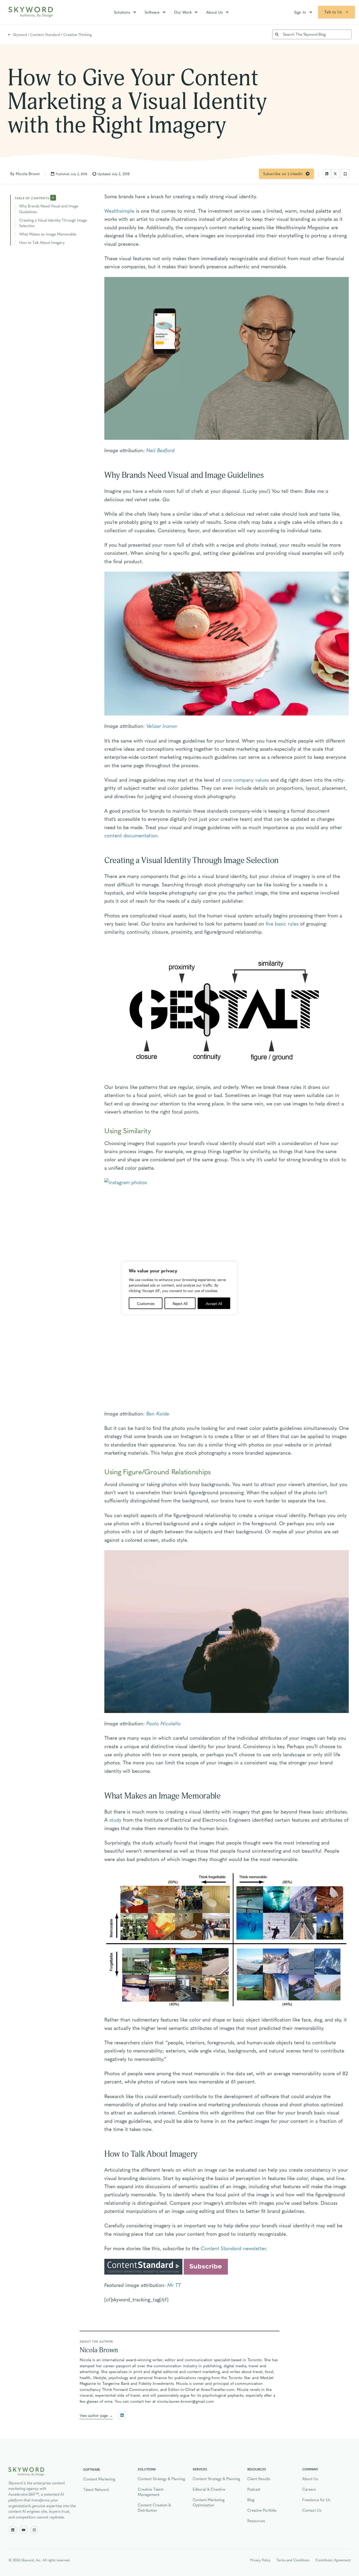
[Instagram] (34, 2530)
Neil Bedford (161, 450)
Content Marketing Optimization (209, 2502)
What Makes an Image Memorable (48, 234)
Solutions (122, 12)
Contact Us (312, 2510)
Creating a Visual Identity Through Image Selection (53, 223)
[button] (327, 174)
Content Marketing (99, 2479)
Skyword (20, 34)
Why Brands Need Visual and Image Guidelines (49, 209)
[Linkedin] (13, 2530)
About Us (214, 12)
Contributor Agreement (333, 2560)
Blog (251, 2500)
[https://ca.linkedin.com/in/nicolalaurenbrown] (122, 2415)
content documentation (131, 835)
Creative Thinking (78, 34)
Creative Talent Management (151, 2492)
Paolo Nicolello (164, 1723)
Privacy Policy (260, 2560)
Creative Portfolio (262, 2510)
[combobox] (312, 34)
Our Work (183, 12)
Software (152, 12)
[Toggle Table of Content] (53, 197)
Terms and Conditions (293, 2560)
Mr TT (174, 2285)
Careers (309, 2489)
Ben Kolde (158, 1413)
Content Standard (45, 34)
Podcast (254, 2489)
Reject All (180, 1303)
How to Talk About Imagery (42, 242)
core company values (245, 780)
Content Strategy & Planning (161, 2479)
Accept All (214, 1303)
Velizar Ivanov (162, 726)
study (115, 1820)
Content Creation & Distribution (154, 2507)
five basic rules (282, 923)
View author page (94, 2415)
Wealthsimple (119, 211)
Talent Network (96, 2489)
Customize (146, 1303)
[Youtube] (24, 2530)
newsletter (233, 2248)
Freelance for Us (316, 2500)
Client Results (259, 2479)
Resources (256, 2521)
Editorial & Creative (209, 2489)
